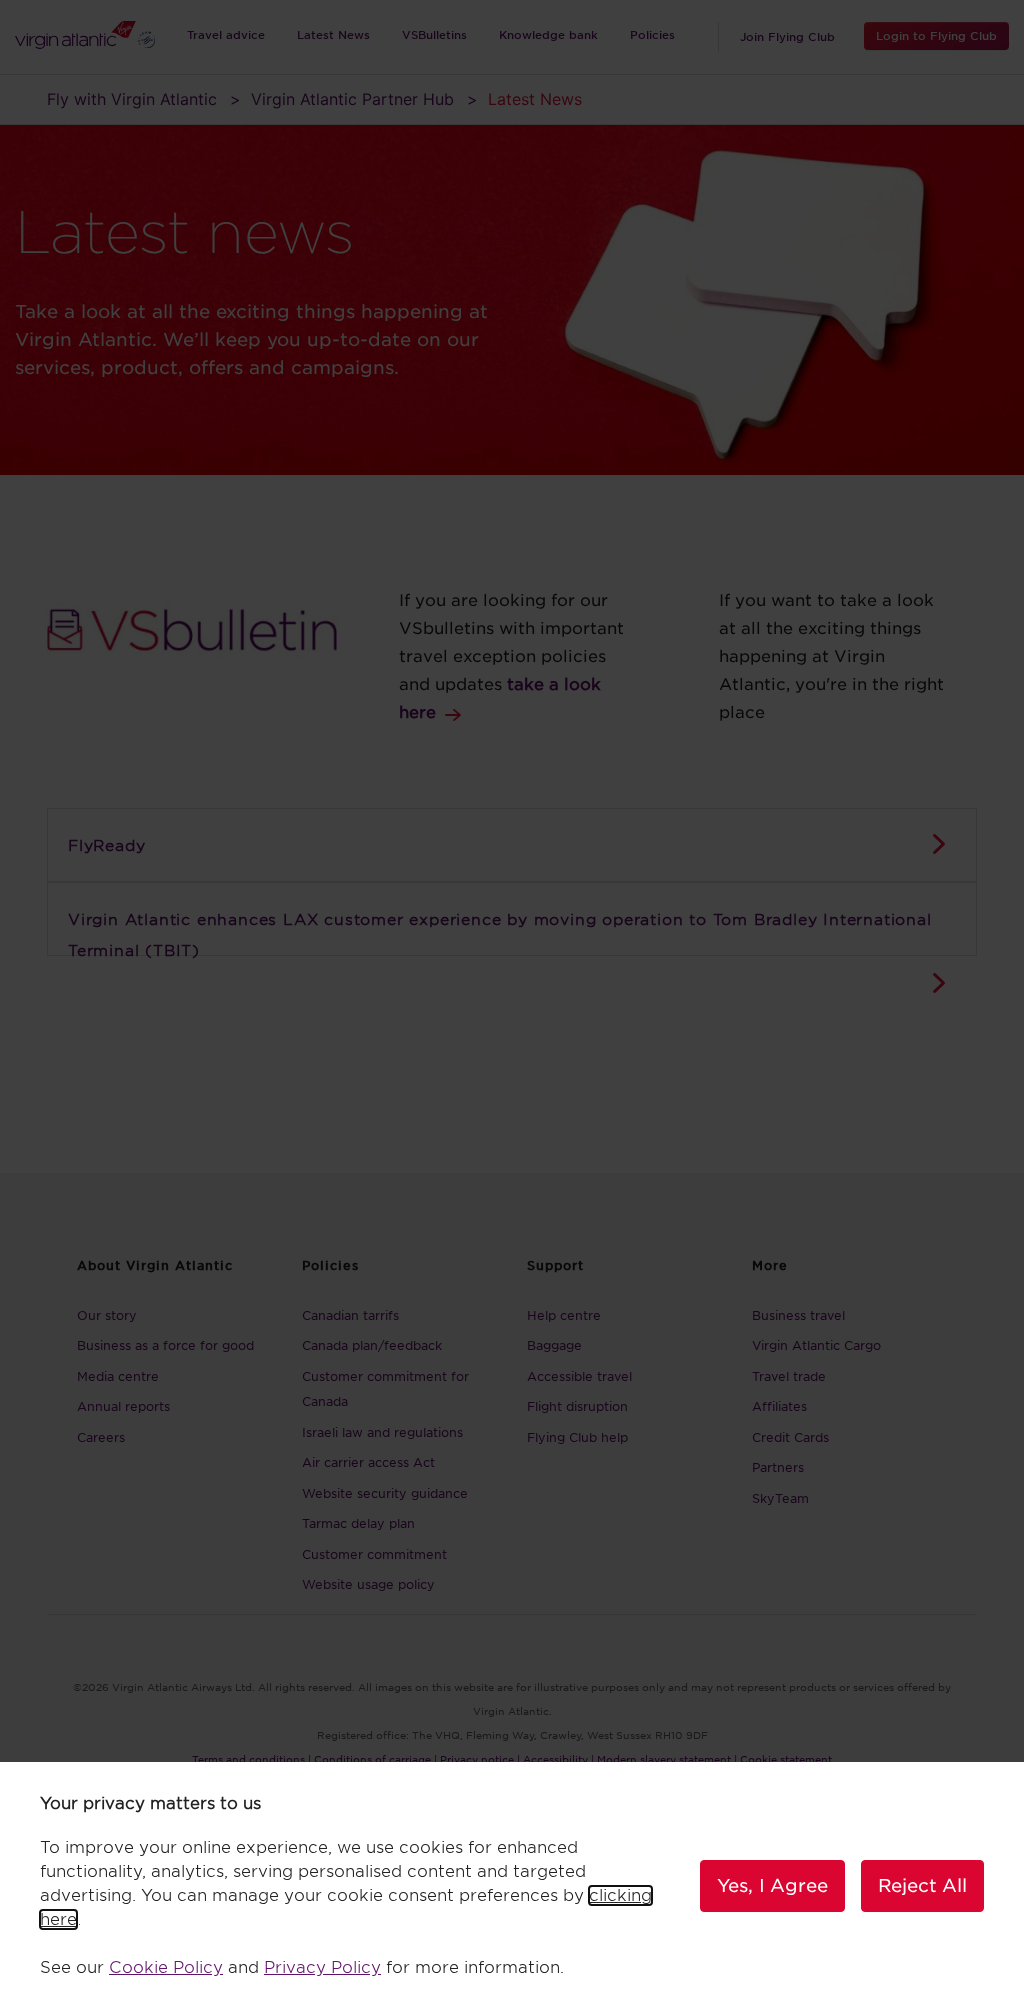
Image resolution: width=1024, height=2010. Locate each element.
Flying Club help (577, 1437)
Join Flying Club (787, 37)
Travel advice (226, 35)
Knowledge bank (548, 35)
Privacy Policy (322, 1967)
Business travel (798, 1315)
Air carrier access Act (368, 1462)
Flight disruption (577, 1406)
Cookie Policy (166, 1967)
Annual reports (123, 1406)
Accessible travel (579, 1376)
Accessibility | (558, 1759)
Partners (778, 1467)
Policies (652, 35)
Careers (101, 1437)
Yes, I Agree (772, 1885)
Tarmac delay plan (358, 1523)
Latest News (333, 35)
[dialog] (512, 1886)
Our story (107, 1315)
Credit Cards (790, 1437)
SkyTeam (780, 1498)
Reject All (922, 1885)
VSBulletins (434, 35)
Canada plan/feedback (372, 1345)
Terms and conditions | (251, 1759)
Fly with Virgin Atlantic (132, 99)
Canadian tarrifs (350, 1315)
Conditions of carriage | (375, 1759)
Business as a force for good (165, 1345)
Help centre (564, 1315)
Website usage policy (368, 1584)
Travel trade (789, 1376)
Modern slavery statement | (667, 1759)
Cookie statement (786, 1759)
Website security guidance (385, 1493)
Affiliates (779, 1406)
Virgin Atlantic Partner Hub (352, 99)
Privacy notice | (480, 1759)
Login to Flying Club (936, 36)
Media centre (118, 1376)
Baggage (554, 1345)
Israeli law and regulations (382, 1432)
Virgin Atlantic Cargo (816, 1345)
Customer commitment (374, 1554)
